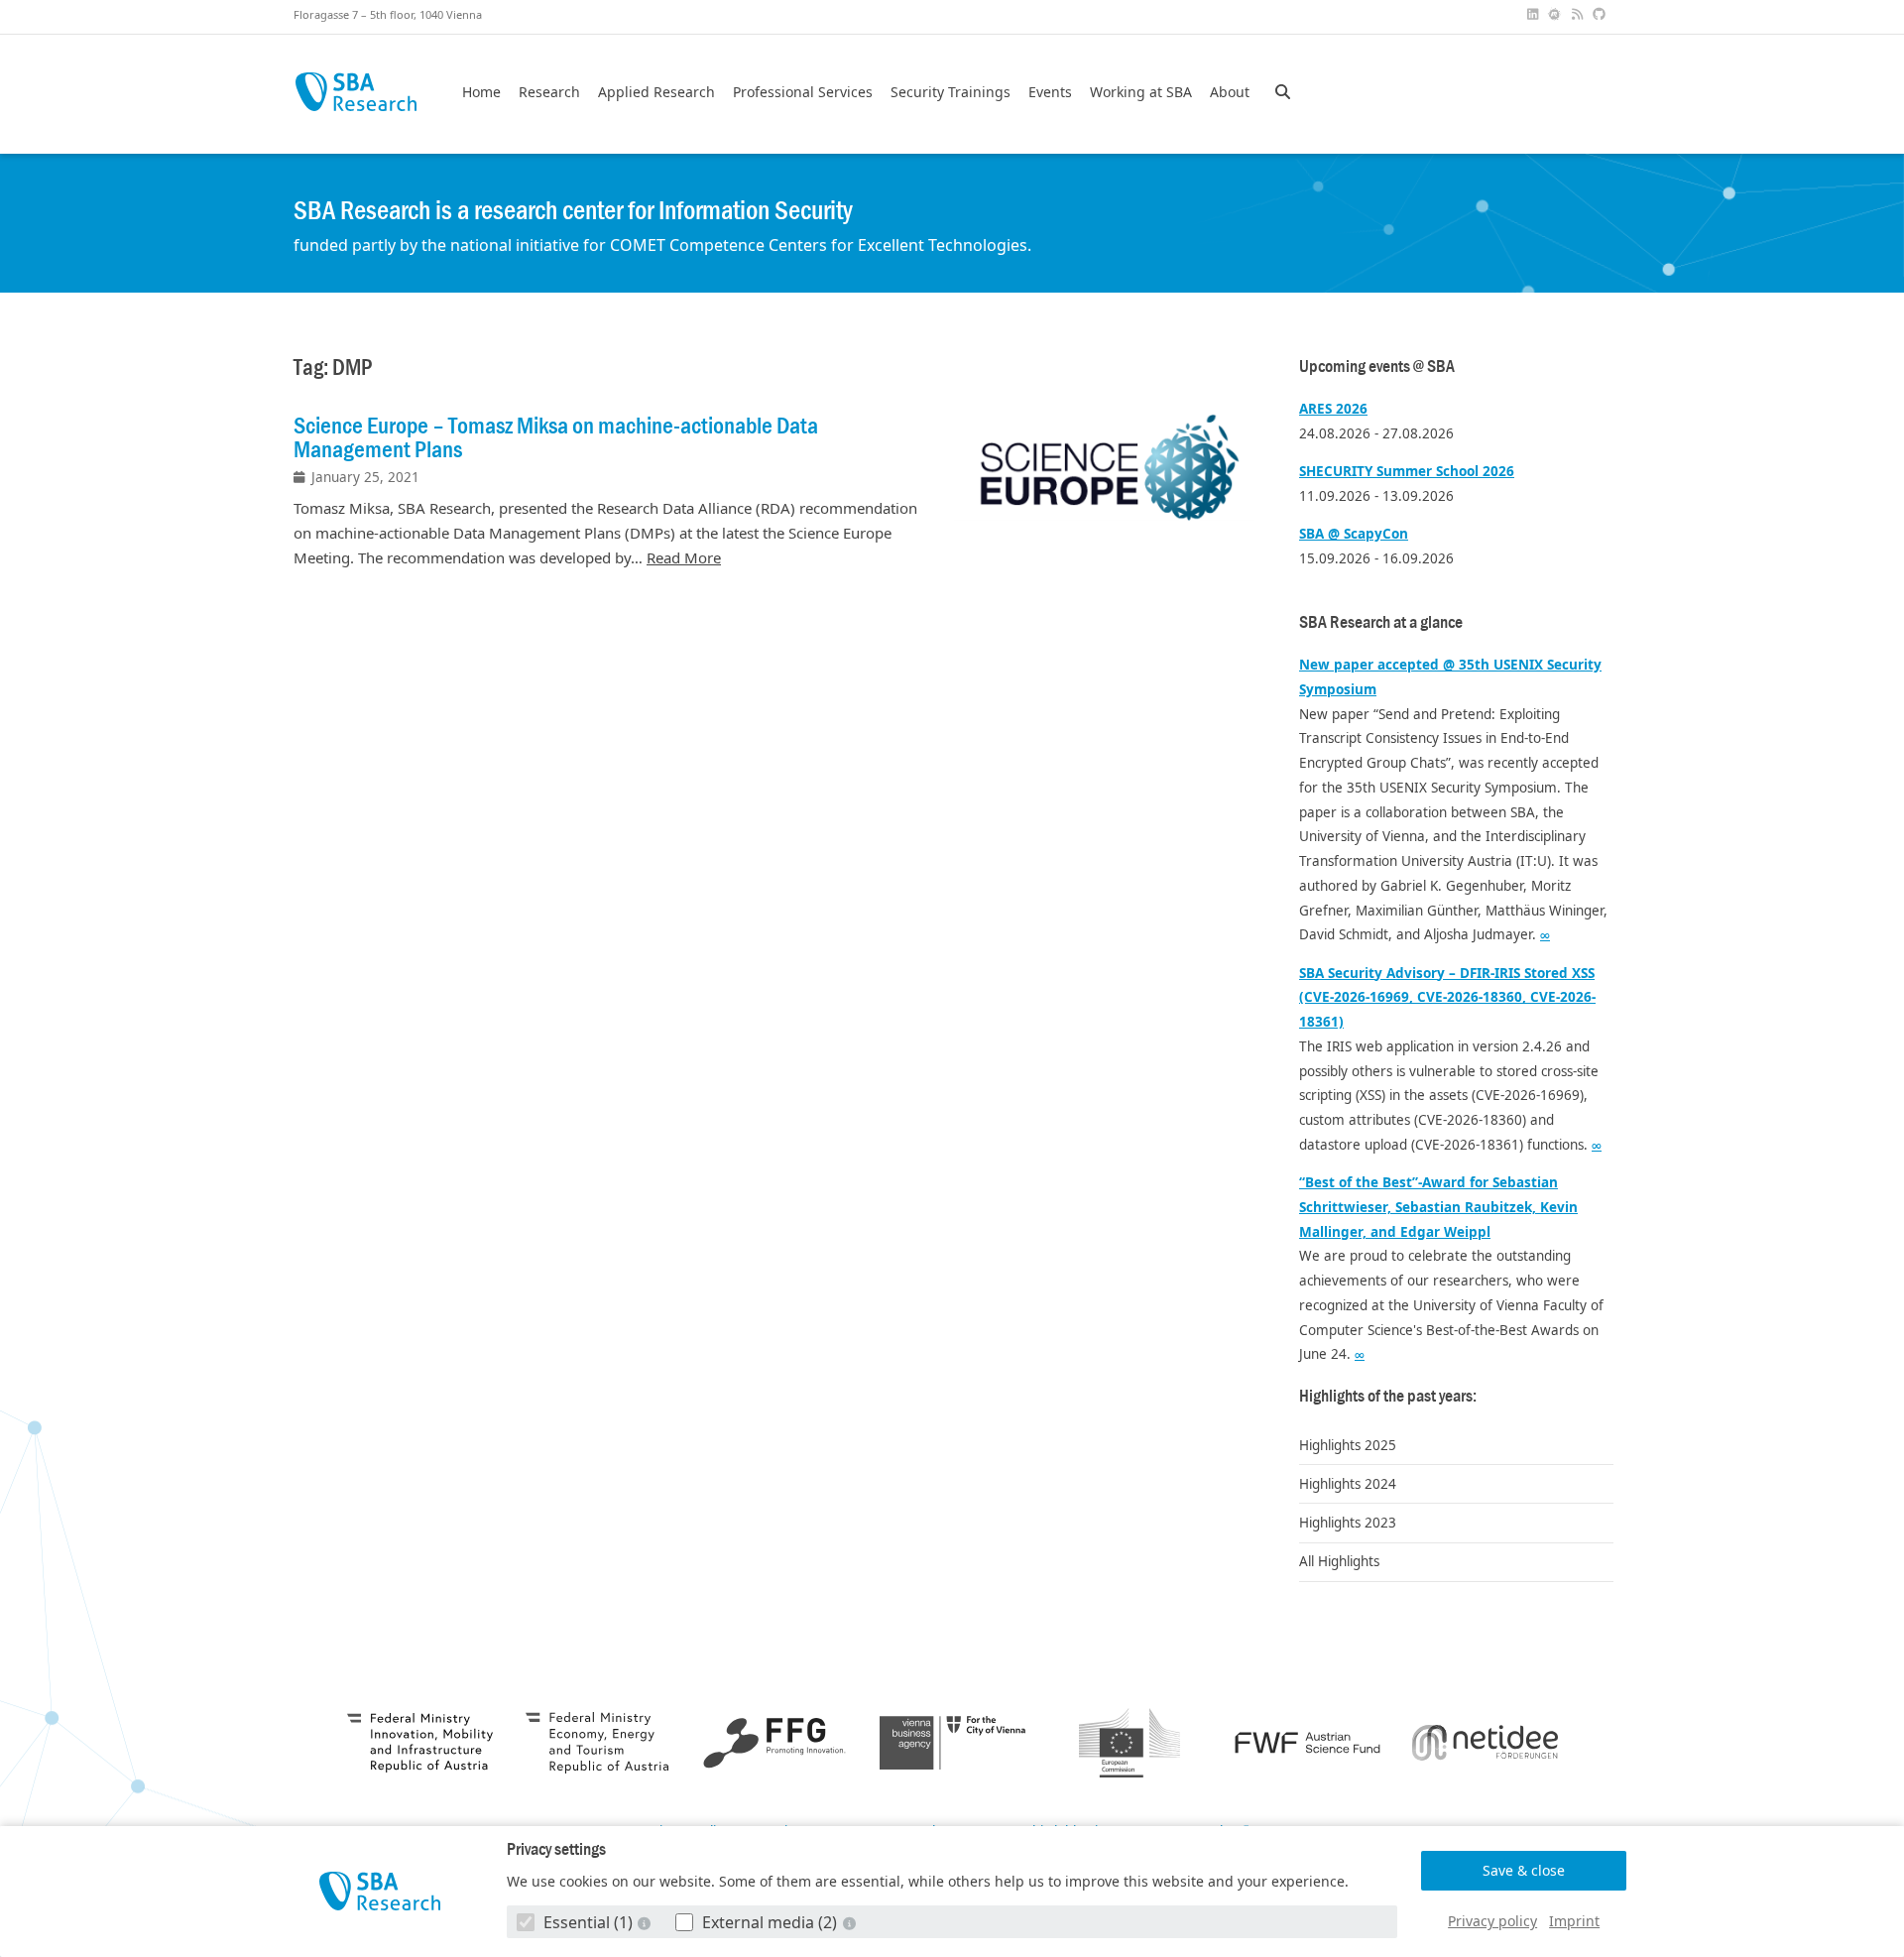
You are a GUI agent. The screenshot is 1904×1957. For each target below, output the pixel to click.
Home (481, 92)
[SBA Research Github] (1602, 14)
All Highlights (1339, 1561)
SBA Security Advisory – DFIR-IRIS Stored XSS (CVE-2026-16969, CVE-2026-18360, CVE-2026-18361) (1447, 998)
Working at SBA (1141, 92)
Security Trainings (951, 92)
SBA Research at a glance (1381, 622)
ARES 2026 (1333, 409)
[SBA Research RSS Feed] (1579, 14)
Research (549, 92)
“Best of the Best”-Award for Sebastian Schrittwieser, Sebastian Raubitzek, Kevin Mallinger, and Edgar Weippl (1438, 1207)
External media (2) (770, 1922)
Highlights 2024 (1348, 1484)
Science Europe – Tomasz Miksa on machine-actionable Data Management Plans (556, 437)
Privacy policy (1492, 1921)
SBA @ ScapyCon (1354, 534)
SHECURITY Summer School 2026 (1407, 471)
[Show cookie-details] (647, 1923)
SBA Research (356, 92)
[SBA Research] (380, 1891)
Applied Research (656, 92)
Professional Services (803, 92)
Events (1050, 92)
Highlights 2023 (1348, 1523)
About (1230, 92)
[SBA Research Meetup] (1557, 14)
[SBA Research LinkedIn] (1534, 14)
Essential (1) (588, 1922)
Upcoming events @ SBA (1377, 367)
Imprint (1574, 1921)
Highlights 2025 (1348, 1445)
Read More (684, 557)
